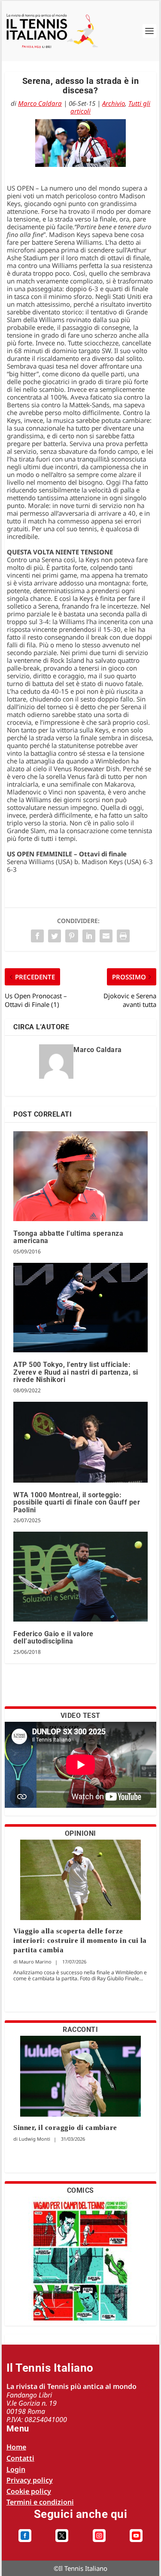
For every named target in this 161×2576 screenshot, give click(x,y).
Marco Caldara (40, 103)
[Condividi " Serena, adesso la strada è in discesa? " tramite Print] (123, 936)
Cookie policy (29, 2491)
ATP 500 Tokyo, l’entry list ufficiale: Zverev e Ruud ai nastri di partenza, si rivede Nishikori (76, 1372)
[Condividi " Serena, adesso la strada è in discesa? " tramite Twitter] (55, 936)
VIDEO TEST (80, 1716)
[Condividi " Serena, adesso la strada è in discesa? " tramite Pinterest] (72, 936)
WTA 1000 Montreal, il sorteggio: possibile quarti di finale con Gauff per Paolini (77, 1502)
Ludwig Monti (35, 2139)
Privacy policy (30, 2480)
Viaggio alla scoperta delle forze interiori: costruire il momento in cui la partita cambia (80, 1940)
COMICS (80, 2190)
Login (16, 2469)
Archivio (114, 103)
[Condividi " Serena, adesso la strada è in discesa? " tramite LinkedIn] (89, 936)
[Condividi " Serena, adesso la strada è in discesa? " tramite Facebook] (37, 936)
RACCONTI (80, 2030)
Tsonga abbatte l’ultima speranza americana (68, 1237)
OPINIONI (80, 1833)
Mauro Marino (35, 1962)
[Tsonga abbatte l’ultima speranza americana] (80, 1176)
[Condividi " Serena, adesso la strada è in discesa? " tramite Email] (106, 936)
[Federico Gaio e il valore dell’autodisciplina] (80, 1576)
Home (16, 2447)
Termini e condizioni (40, 2502)
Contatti (20, 2458)
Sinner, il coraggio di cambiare (65, 2128)
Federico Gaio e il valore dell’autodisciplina (53, 1638)
